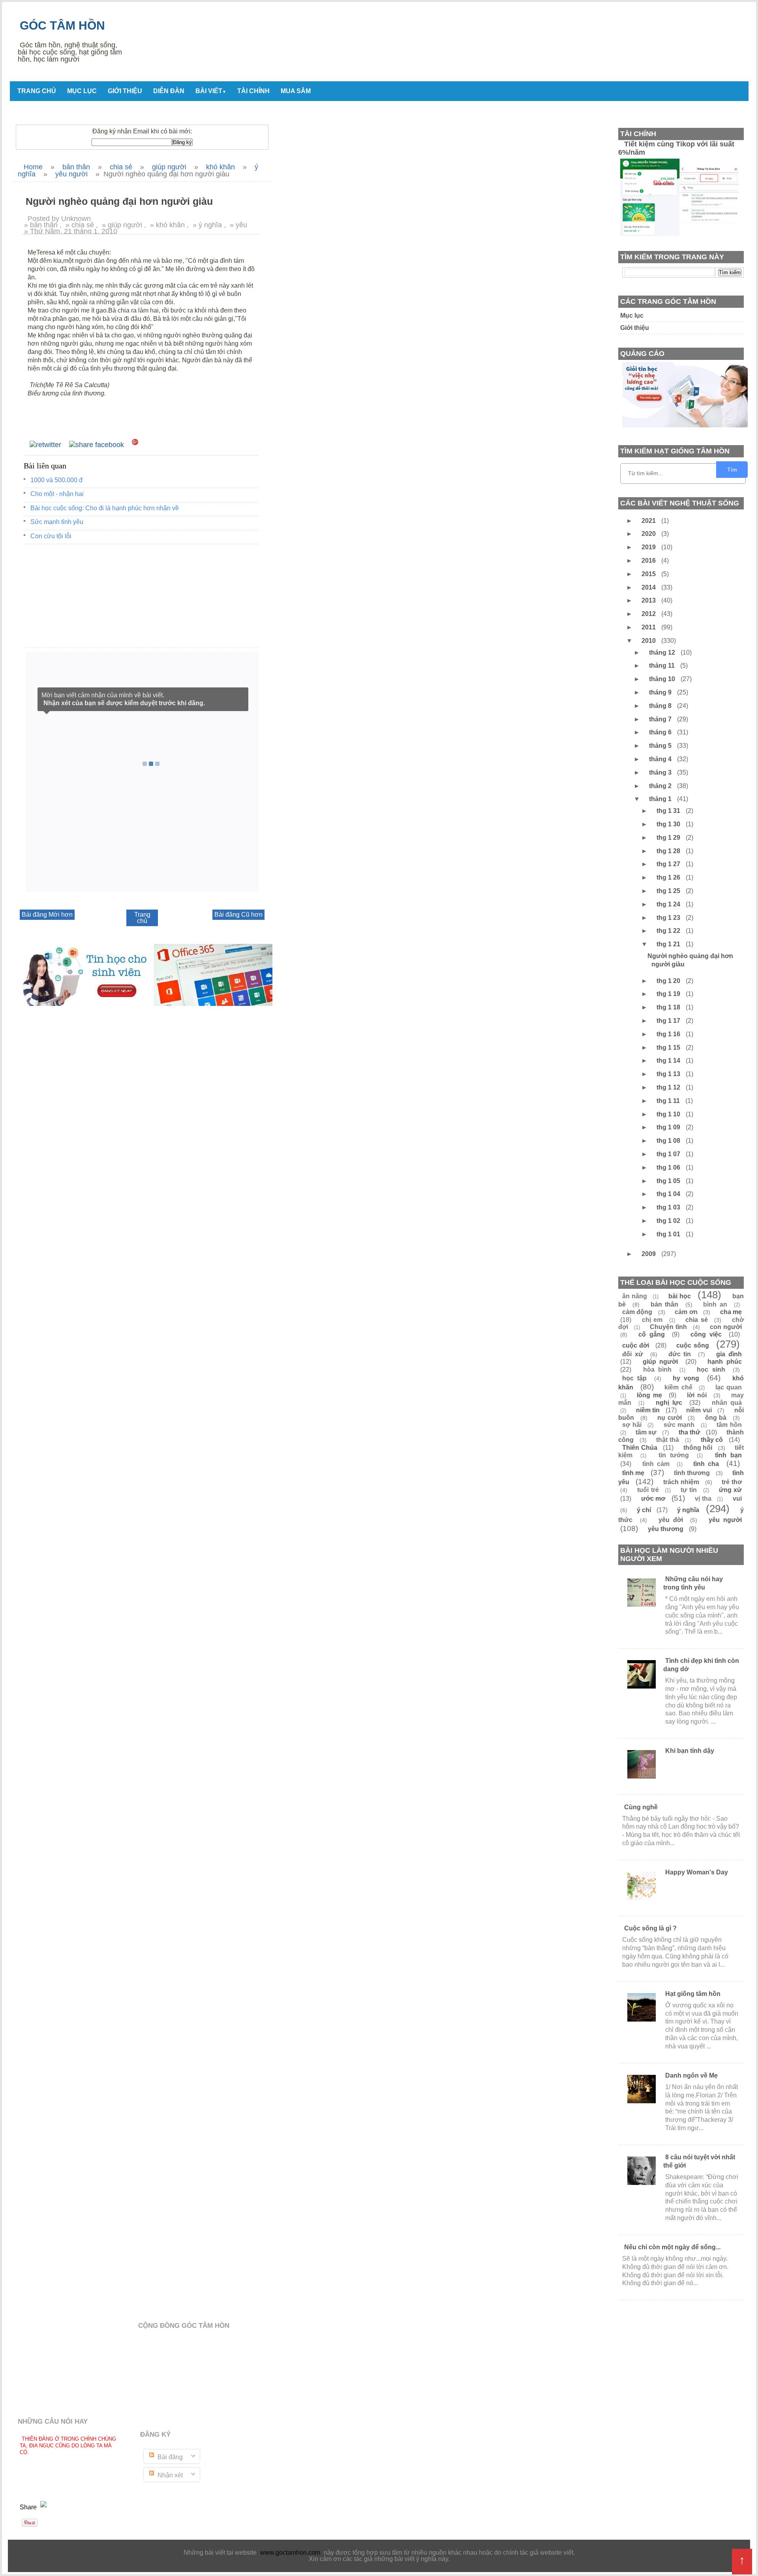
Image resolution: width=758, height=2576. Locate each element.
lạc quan (729, 1387)
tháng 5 (661, 746)
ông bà (716, 1418)
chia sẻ (697, 1320)
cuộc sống (692, 1345)
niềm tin (648, 1410)
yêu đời (671, 1520)
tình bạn (728, 1455)
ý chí (644, 1510)
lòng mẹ (649, 1395)
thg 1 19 (669, 994)
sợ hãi (632, 1425)
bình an (715, 1304)
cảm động (637, 1312)
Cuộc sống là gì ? (650, 1928)
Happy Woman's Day (697, 1872)
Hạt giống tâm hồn (693, 1994)
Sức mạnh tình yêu (57, 522)
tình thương (692, 1473)
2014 (649, 587)
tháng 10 (663, 679)
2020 (649, 534)
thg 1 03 (669, 1207)
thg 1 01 (669, 1234)
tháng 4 (661, 759)
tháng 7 (661, 719)
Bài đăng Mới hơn (47, 915)
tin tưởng (674, 1455)
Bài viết (211, 91)
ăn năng (635, 1296)
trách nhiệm (681, 1482)
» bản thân (41, 225)
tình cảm (656, 1464)
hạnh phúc (725, 1362)
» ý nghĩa (207, 225)
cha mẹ (731, 1312)
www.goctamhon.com (290, 2553)
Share (29, 2507)
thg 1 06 (669, 1167)
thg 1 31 (669, 811)
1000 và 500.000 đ (56, 480)
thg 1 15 (669, 1047)
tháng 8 (661, 706)
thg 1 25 (669, 891)
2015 (649, 574)
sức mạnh (679, 1425)
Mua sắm (296, 91)
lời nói (697, 1395)
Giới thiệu (125, 91)
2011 (649, 627)
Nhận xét (169, 2475)
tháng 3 (661, 772)
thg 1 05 (669, 1181)
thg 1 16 (669, 1034)
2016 (649, 561)
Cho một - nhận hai (57, 494)
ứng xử (730, 1490)
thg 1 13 (669, 1074)
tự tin (689, 1490)
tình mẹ (633, 1473)
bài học (680, 1296)
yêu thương (666, 1529)
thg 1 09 (669, 1127)
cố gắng (651, 1334)
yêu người (725, 1520)
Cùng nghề (641, 1807)
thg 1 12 (669, 1087)
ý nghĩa (688, 1510)
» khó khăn (167, 225)
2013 (649, 600)
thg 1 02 (669, 1221)
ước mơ (653, 1499)
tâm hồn (729, 1425)
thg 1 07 (669, 1154)
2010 (649, 641)
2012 (649, 614)
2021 (649, 521)
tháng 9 (661, 692)
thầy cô (712, 1440)
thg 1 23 (669, 918)
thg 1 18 (669, 1007)
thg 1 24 (669, 904)
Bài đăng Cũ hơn (238, 915)
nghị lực (669, 1403)
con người (726, 1327)
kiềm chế (678, 1387)
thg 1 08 (669, 1141)
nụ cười (670, 1418)
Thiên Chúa (640, 1448)
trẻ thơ (732, 1482)
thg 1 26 (669, 877)
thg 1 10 (669, 1114)
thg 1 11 (669, 1101)
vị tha (703, 1499)
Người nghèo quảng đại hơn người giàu (690, 960)
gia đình (729, 1354)
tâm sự (646, 1432)
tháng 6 (661, 732)
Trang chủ (37, 91)
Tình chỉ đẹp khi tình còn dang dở (701, 1665)
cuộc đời (636, 1345)
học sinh (711, 1369)
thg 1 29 (669, 838)
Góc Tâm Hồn (62, 25)
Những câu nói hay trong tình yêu (693, 1583)
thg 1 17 (669, 1021)
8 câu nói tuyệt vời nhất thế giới (699, 2161)
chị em (652, 1320)
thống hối (698, 1448)
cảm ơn (686, 1312)
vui (737, 1499)
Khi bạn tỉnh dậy (690, 1751)
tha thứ (690, 1432)
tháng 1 (661, 799)
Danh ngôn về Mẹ (691, 2075)
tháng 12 (663, 652)
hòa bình (658, 1369)
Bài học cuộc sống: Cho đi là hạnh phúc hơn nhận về (105, 508)
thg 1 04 (669, 1194)
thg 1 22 (669, 931)
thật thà (668, 1440)
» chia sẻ (80, 225)
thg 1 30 (669, 824)
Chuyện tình (668, 1327)
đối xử (633, 1354)
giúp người (660, 1362)
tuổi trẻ (648, 1490)
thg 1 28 (669, 851)
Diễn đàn (169, 91)
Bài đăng (169, 2457)
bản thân (664, 1304)
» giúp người (122, 225)
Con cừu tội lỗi (51, 536)
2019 (649, 547)
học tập (634, 1378)
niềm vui (699, 1410)
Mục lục (82, 91)
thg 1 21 (669, 944)
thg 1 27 (669, 864)
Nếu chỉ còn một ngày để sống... (672, 2247)
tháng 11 (663, 666)
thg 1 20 (669, 981)
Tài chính (253, 91)
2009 (649, 1254)
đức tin (680, 1354)
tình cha (706, 1464)
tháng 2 (661, 786)
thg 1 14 (669, 1061)
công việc (706, 1334)
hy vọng (686, 1378)
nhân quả (727, 1403)
